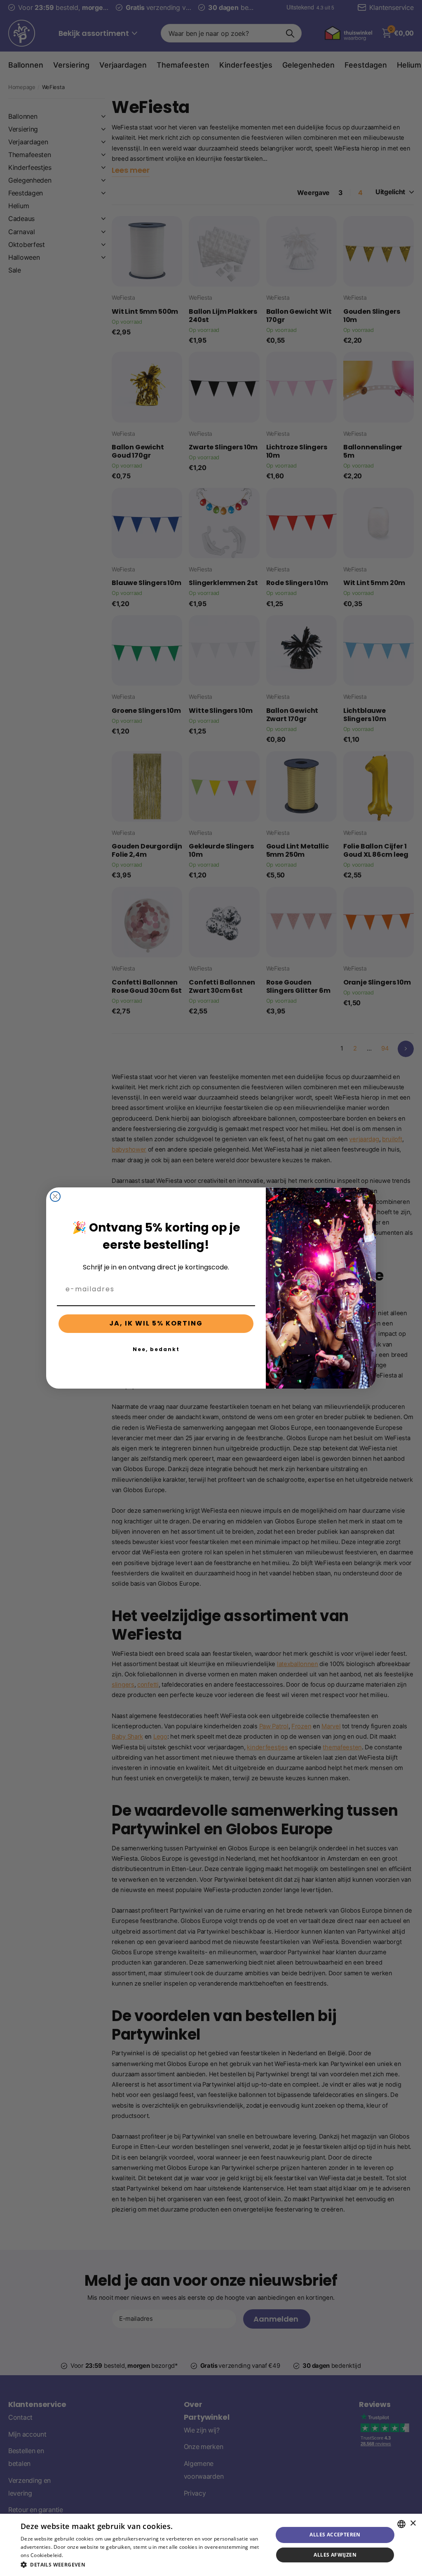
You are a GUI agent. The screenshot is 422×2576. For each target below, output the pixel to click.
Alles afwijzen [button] (335, 2555)
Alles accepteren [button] (335, 2535)
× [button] (413, 2523)
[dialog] (211, 2545)
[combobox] (401, 2524)
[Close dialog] (55, 1196)
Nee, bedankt (156, 1349)
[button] (143, 2565)
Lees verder (79, 2555)
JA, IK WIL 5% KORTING (156, 1323)
